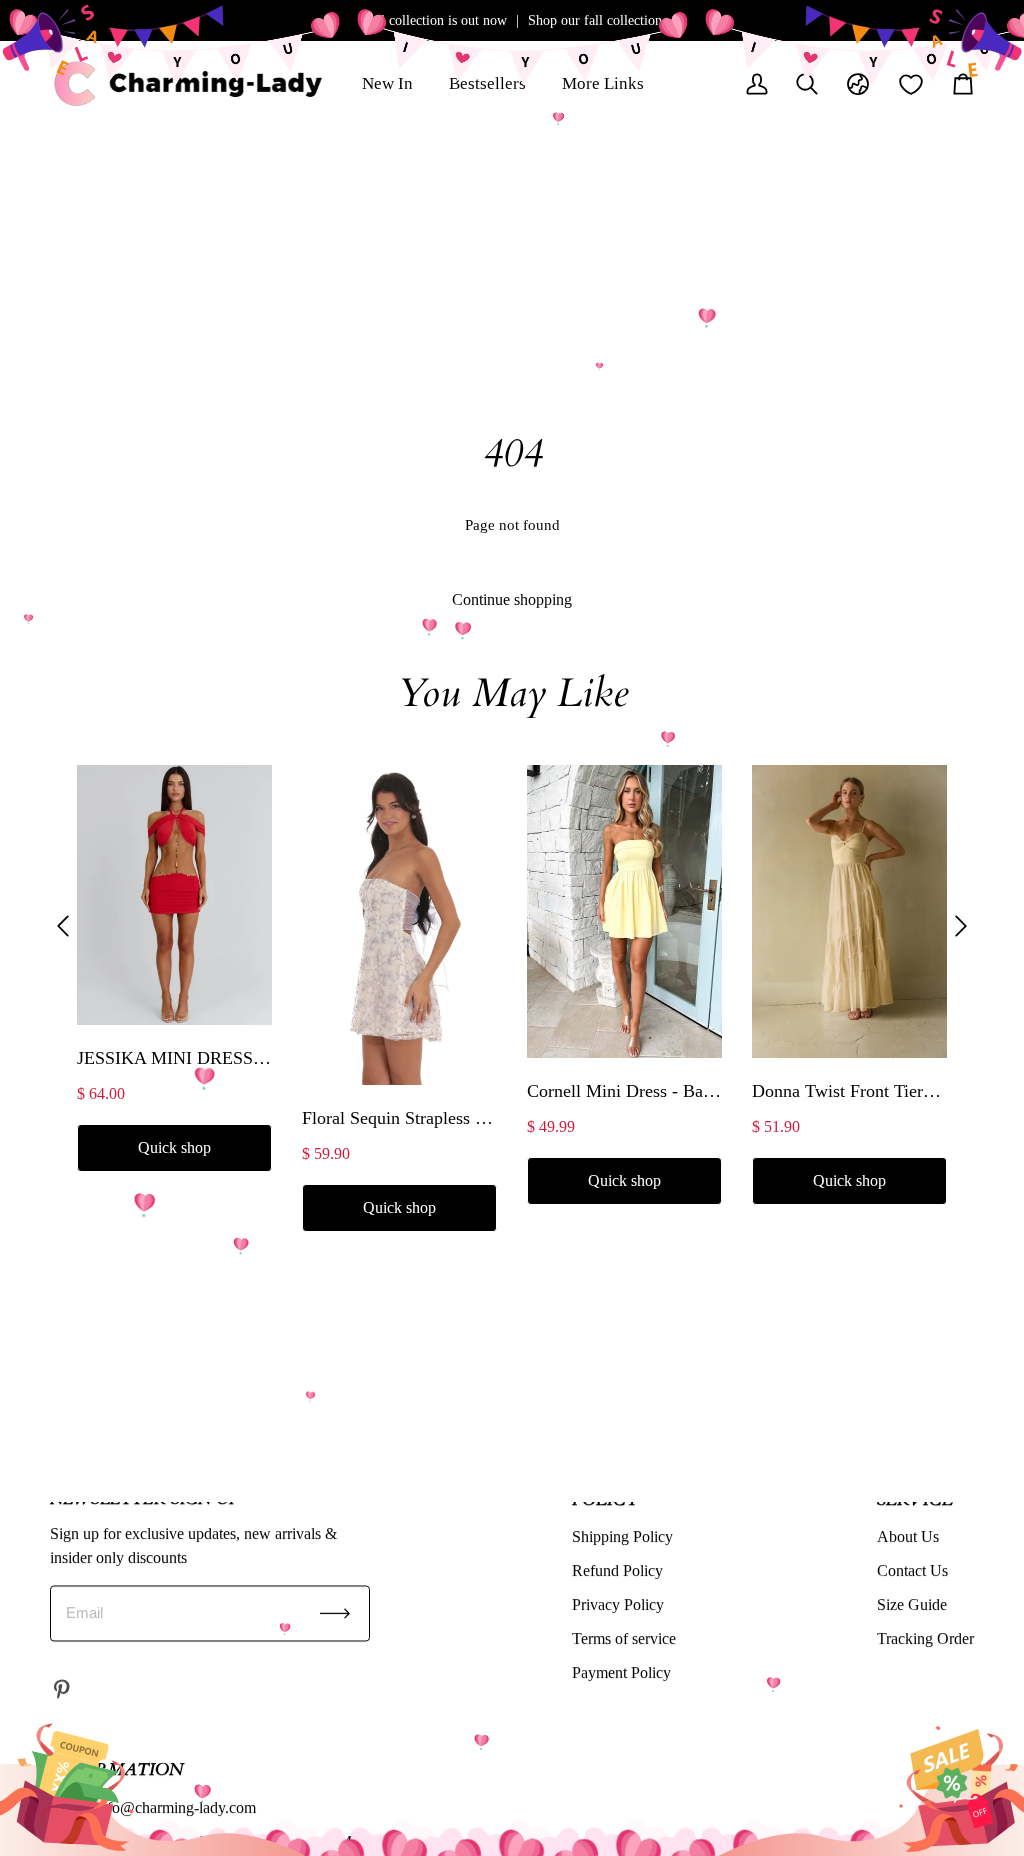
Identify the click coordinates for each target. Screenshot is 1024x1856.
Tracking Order (925, 1638)
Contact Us (912, 1570)
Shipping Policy (622, 1536)
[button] (63, 926)
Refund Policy (617, 1570)
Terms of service (624, 1638)
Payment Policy (621, 1672)
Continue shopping (512, 599)
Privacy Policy (618, 1604)
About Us (908, 1536)
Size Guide (912, 1604)
